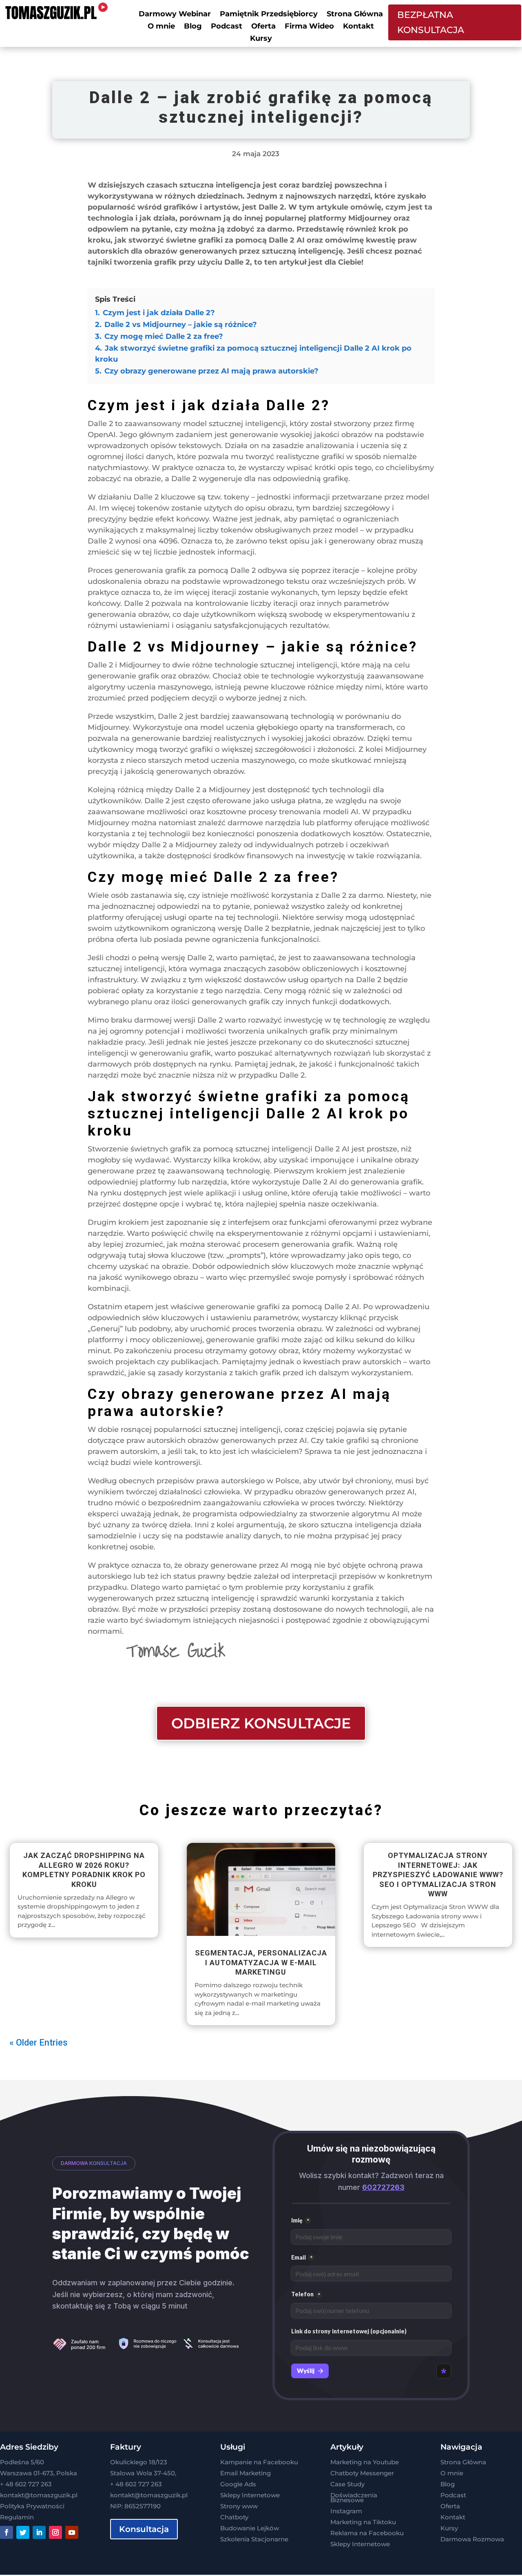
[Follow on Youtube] (72, 2532)
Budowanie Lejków (250, 2528)
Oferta (263, 27)
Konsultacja (144, 2529)
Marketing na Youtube (365, 2462)
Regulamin (17, 2517)
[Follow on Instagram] (55, 2532)
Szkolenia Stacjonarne (254, 2539)
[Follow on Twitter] (23, 2532)
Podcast (227, 27)
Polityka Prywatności (32, 2506)
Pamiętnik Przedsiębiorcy (269, 15)
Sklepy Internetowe (250, 2495)
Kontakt (358, 27)
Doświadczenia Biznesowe (354, 2498)
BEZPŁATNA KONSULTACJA (431, 22)
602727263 (383, 2187)
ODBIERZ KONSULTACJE (261, 1723)
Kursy (261, 39)
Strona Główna (355, 15)
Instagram (346, 2511)
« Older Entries (39, 2042)
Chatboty (234, 2517)
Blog (193, 27)
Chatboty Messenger (362, 2473)
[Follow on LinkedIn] (39, 2532)
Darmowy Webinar (175, 15)
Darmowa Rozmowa (472, 2539)
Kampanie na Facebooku (259, 2462)
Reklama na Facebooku (367, 2533)
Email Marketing (246, 2473)
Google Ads (238, 2484)
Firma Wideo (309, 27)
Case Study (347, 2484)
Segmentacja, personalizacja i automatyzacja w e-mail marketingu (261, 1962)
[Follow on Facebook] (7, 2532)
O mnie (161, 27)
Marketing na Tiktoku (363, 2522)
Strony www (239, 2506)
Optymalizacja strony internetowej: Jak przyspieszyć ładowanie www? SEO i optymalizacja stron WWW (438, 1875)
